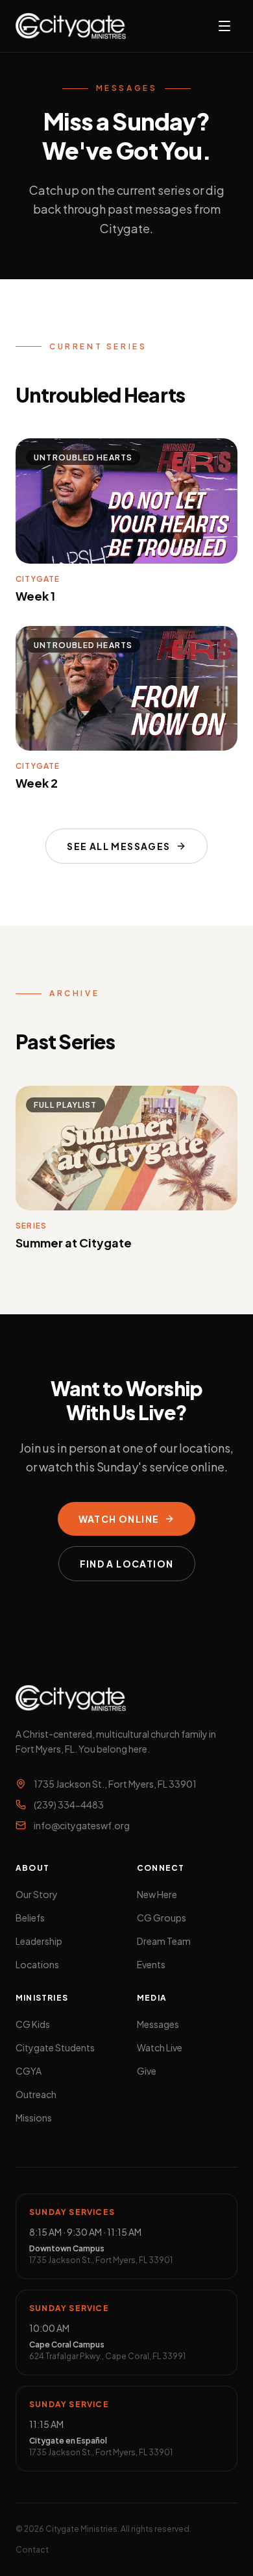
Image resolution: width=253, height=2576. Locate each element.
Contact (32, 2550)
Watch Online (119, 1519)
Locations (37, 1964)
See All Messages (118, 846)
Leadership (39, 1941)
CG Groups (162, 1918)
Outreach (36, 2094)
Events (151, 1964)
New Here (157, 1894)
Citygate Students (55, 2047)
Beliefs (30, 1918)
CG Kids (33, 2024)
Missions (34, 2118)
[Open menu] (224, 26)
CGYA (29, 2071)
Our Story (37, 1894)
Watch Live (160, 2047)
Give (147, 2071)
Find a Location (127, 1564)
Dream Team (164, 1941)
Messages (158, 2024)
